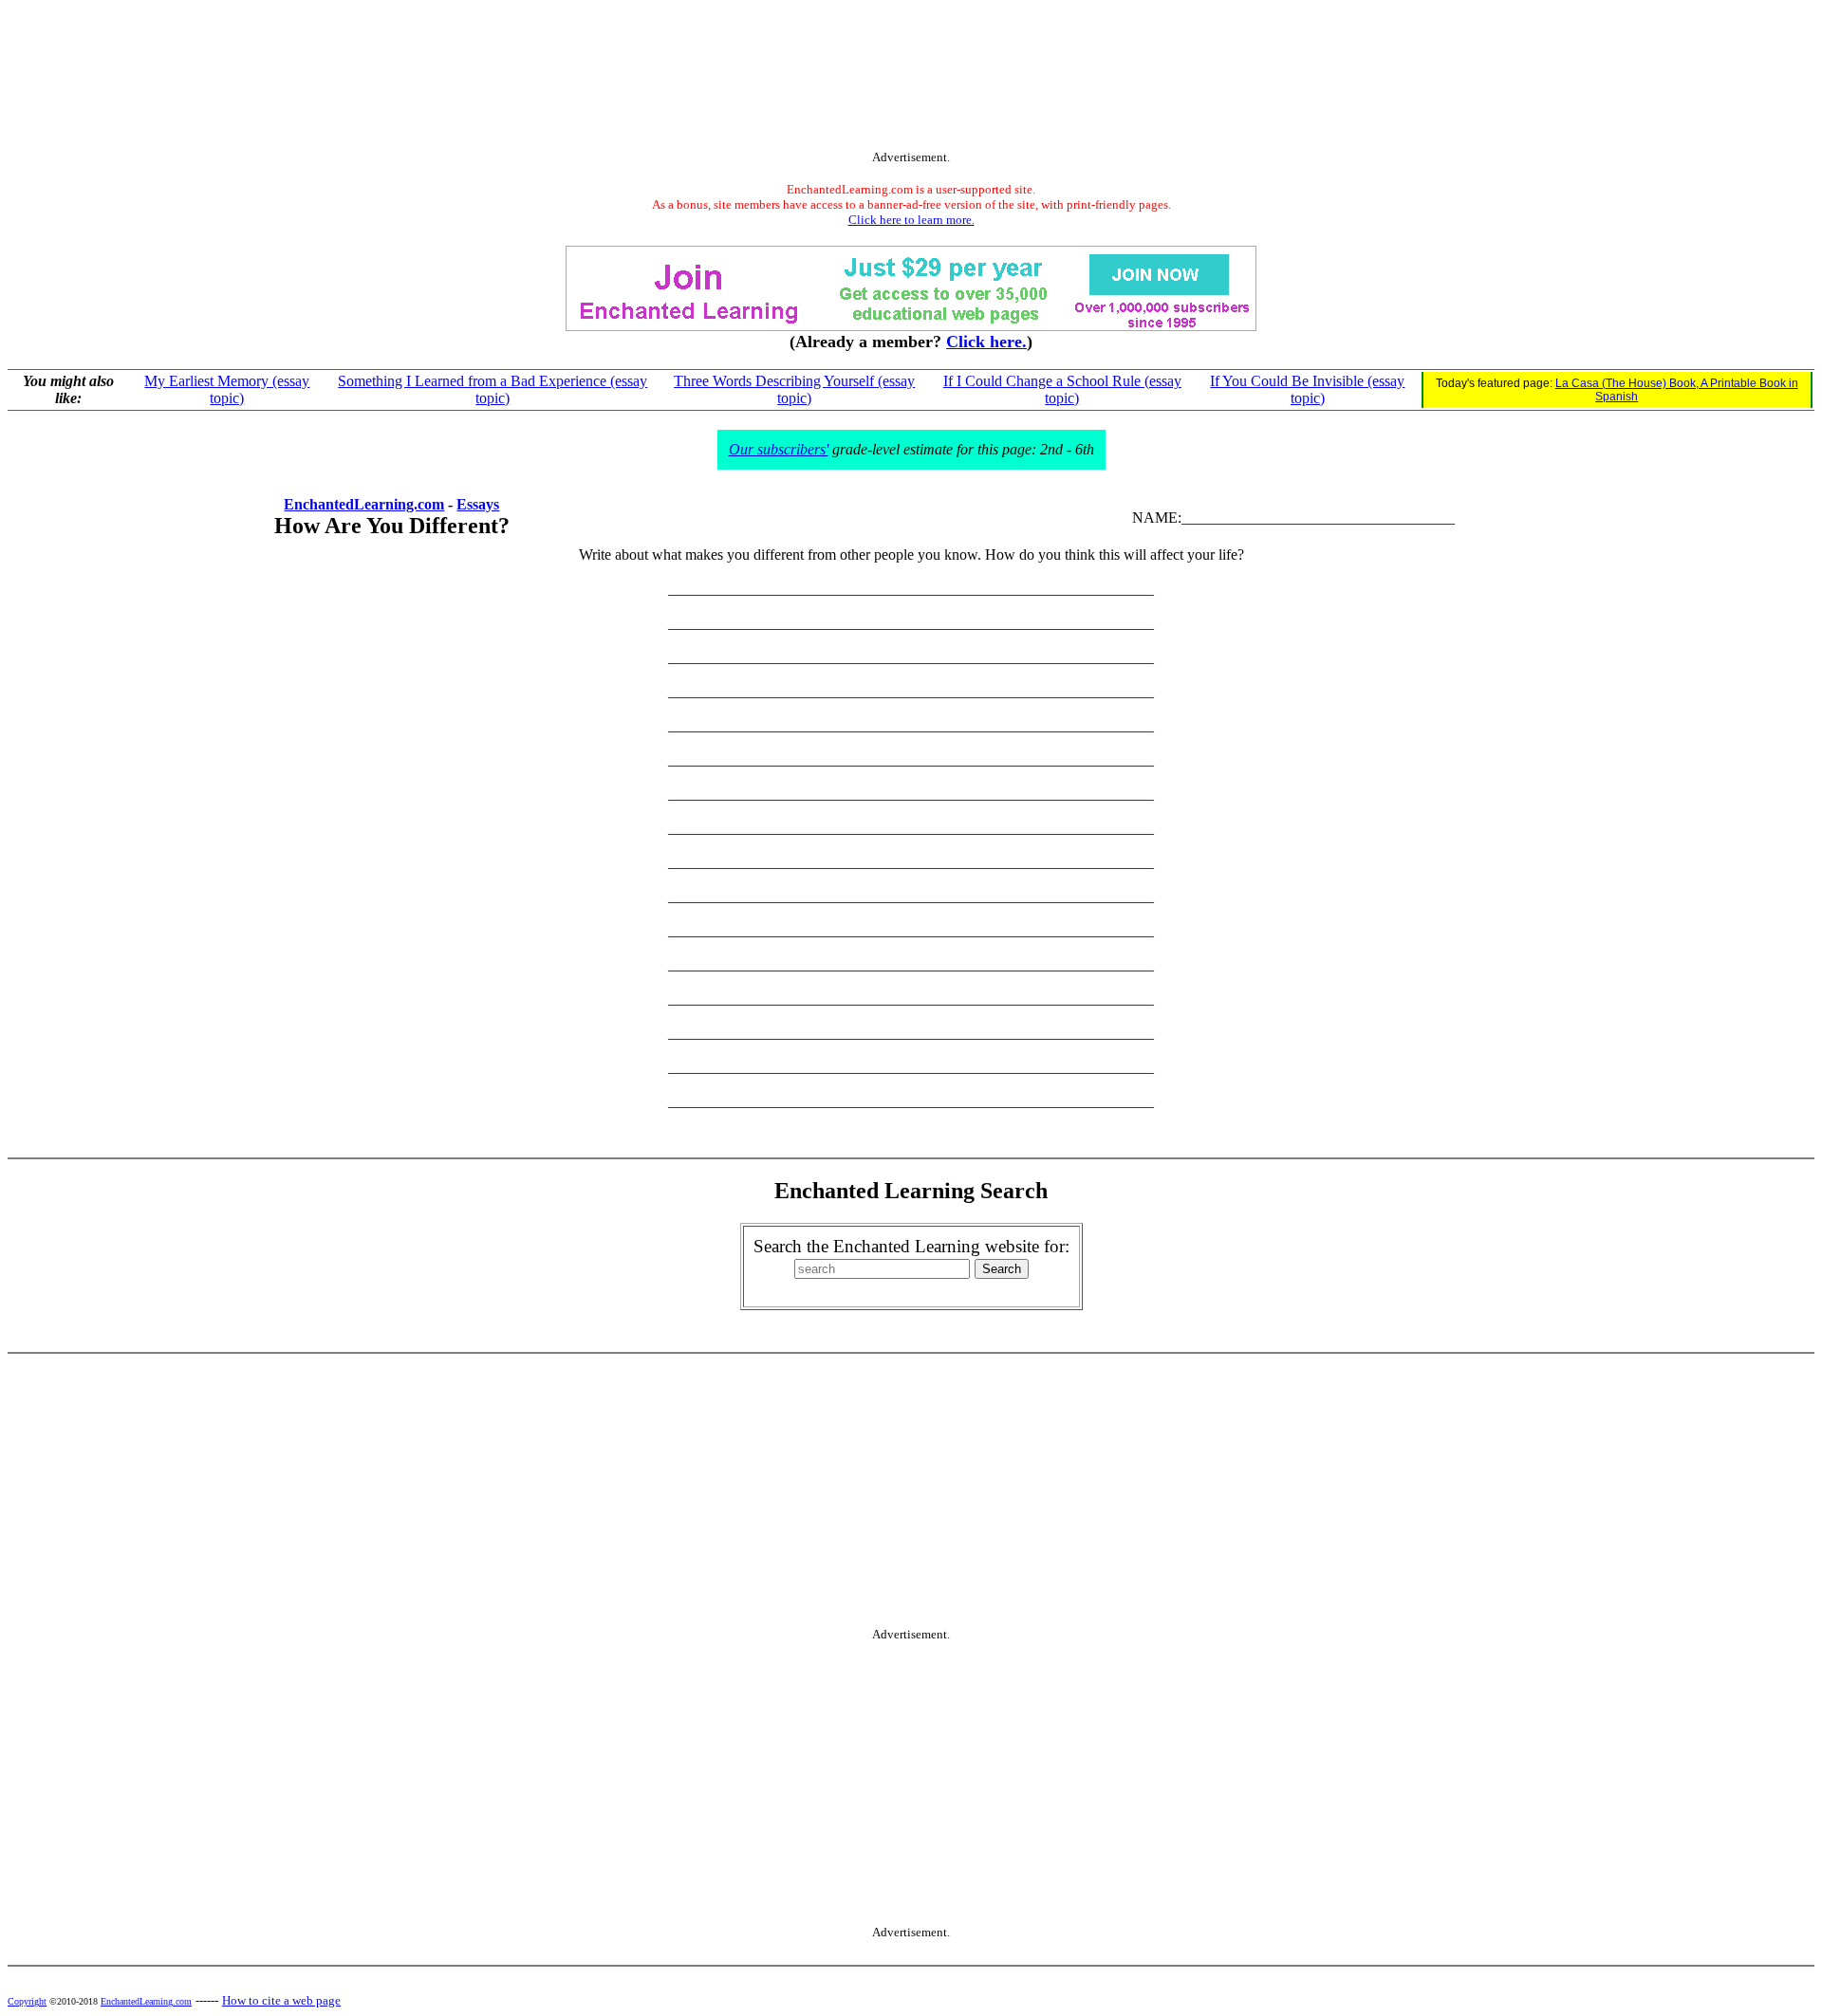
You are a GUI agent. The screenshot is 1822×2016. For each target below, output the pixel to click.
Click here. (986, 342)
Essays (478, 504)
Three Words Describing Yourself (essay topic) (794, 389)
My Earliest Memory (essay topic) (227, 389)
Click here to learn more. (911, 220)
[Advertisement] (911, 79)
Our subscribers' (779, 449)
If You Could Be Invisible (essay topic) (1307, 389)
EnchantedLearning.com (364, 504)
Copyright (27, 2001)
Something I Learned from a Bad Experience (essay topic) (493, 389)
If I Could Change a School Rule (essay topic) (1062, 389)
